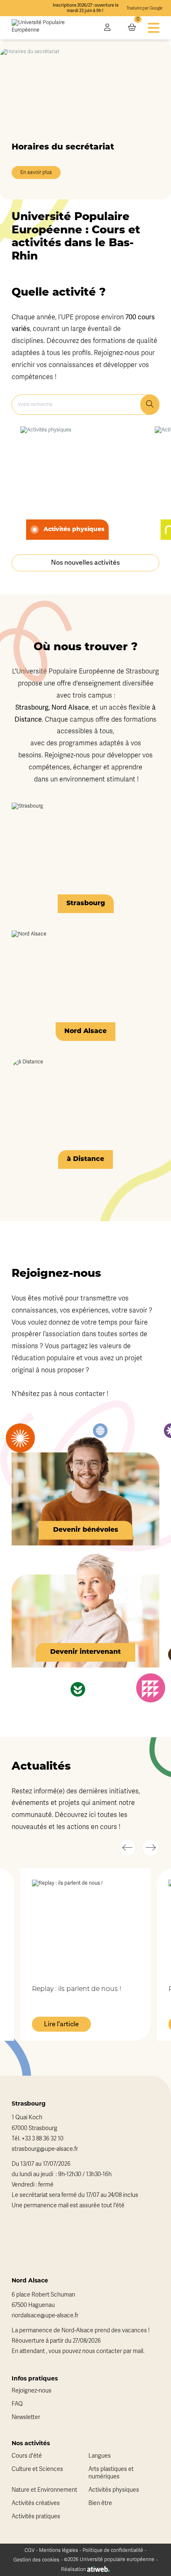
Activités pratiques (36, 2516)
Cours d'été (27, 2456)
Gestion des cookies (36, 2560)
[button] (127, 1848)
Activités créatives (36, 2503)
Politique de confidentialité (113, 2550)
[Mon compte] (107, 28)
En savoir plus (36, 173)
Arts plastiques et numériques (111, 2473)
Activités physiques (114, 2490)
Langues (100, 2456)
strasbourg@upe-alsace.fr (45, 2149)
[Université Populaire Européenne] (52, 28)
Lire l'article (61, 2024)
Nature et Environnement (44, 2490)
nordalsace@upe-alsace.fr (45, 2315)
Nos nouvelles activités (85, 563)
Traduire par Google (144, 8)
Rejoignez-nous (32, 2391)
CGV (29, 2550)
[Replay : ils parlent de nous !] (85, 1926)
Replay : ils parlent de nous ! (77, 1989)
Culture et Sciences (37, 2469)
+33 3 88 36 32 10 (43, 2139)
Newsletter (26, 2417)
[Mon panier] (132, 28)
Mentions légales (59, 2550)
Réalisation (74, 2569)
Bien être (100, 2503)
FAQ (17, 2404)
